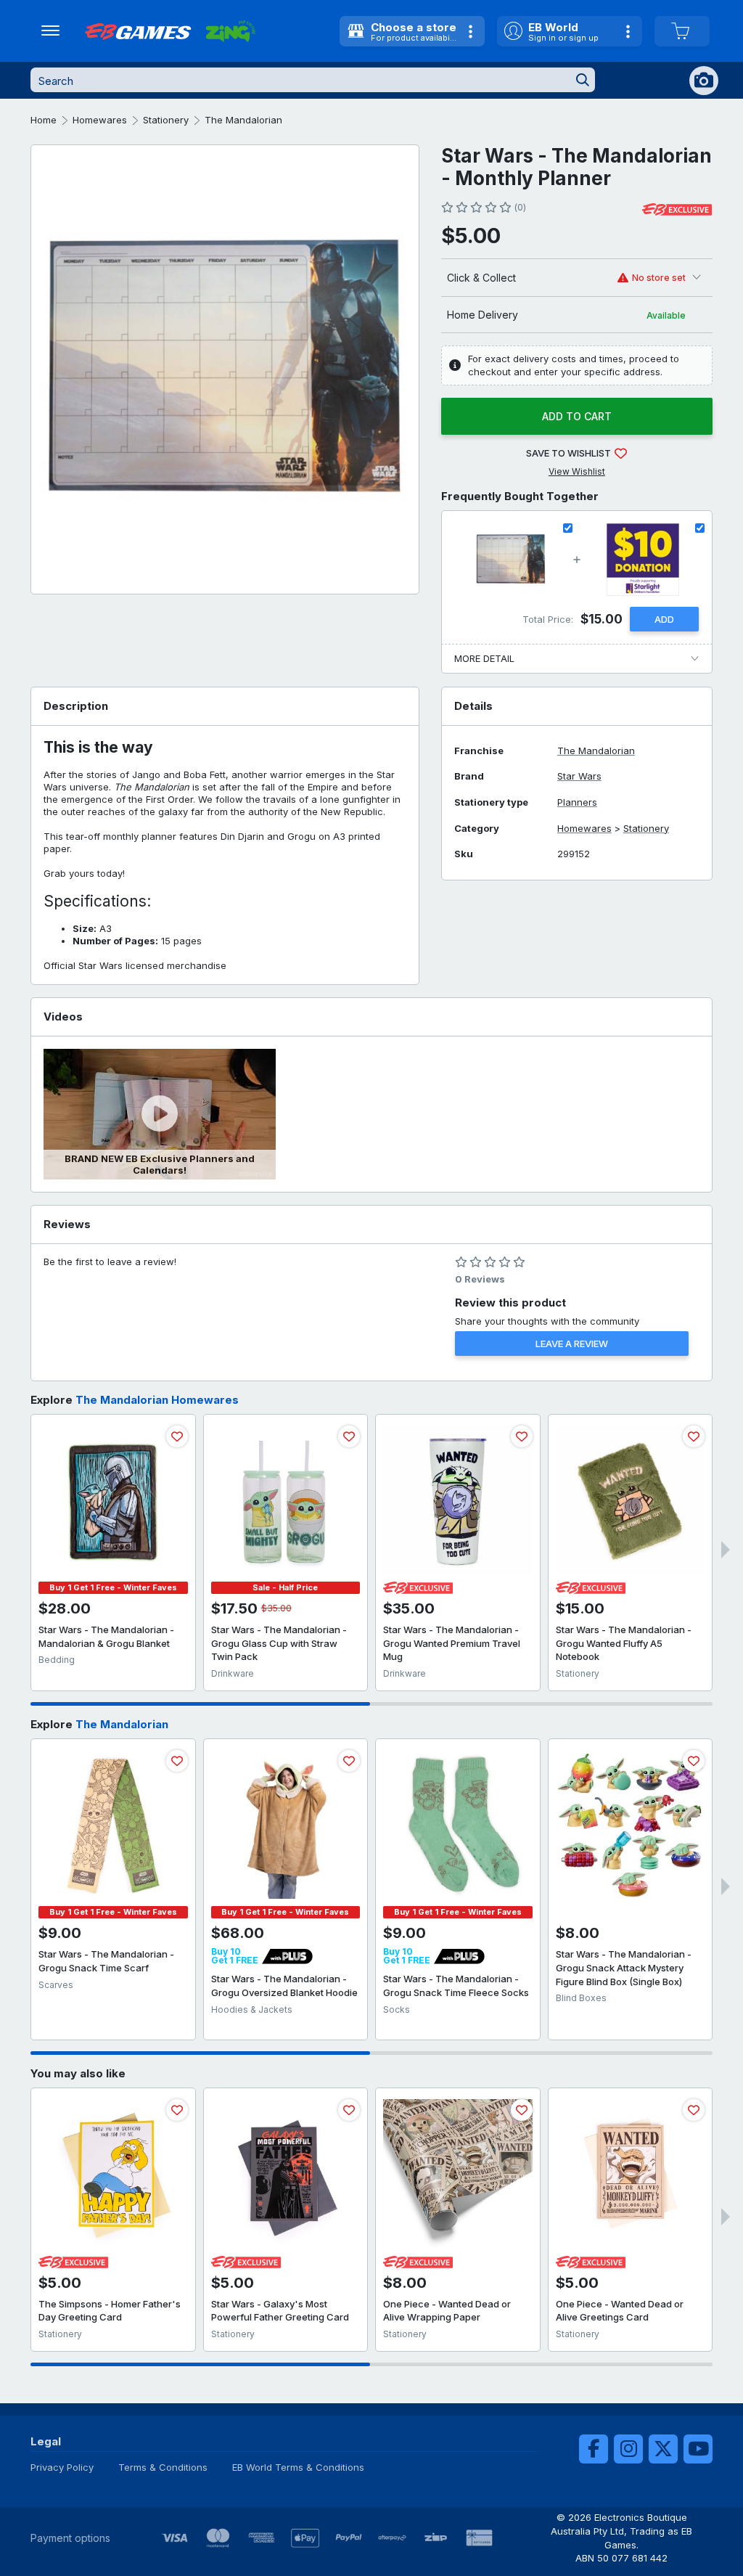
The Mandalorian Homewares (157, 1400)
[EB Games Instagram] (628, 2449)
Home (44, 120)
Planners (577, 802)
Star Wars (579, 776)
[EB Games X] (663, 2449)
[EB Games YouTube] (698, 2449)
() (520, 207)
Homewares (100, 120)
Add (664, 619)
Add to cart (577, 416)
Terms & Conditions (163, 2467)
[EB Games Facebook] (594, 2449)
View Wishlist (577, 471)
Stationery (166, 120)
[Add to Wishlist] (177, 1436)
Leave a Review (572, 1344)
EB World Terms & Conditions (298, 2467)
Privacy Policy (62, 2467)
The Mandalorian (243, 120)
